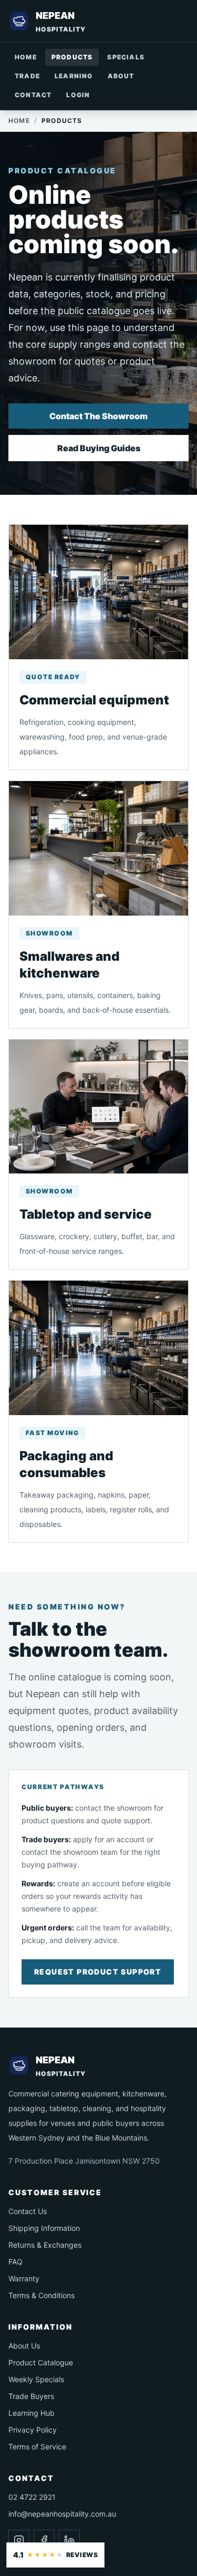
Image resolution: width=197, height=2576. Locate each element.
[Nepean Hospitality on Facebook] (44, 2540)
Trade (27, 76)
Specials (126, 57)
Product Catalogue (41, 2362)
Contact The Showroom (98, 416)
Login (78, 95)
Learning (74, 76)
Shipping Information (44, 2228)
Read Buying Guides (99, 448)
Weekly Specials (36, 2379)
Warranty (24, 2278)
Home (26, 57)
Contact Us (28, 2211)
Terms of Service (37, 2447)
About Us (24, 2346)
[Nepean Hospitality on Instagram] (19, 2540)
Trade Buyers (31, 2396)
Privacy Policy (33, 2430)
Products (72, 57)
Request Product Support (98, 1972)
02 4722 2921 (32, 2497)
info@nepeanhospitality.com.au (62, 2514)
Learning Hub (32, 2413)
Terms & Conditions (42, 2295)
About (121, 76)
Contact (33, 95)
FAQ (15, 2262)
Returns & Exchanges (45, 2245)
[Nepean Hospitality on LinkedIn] (69, 2540)
